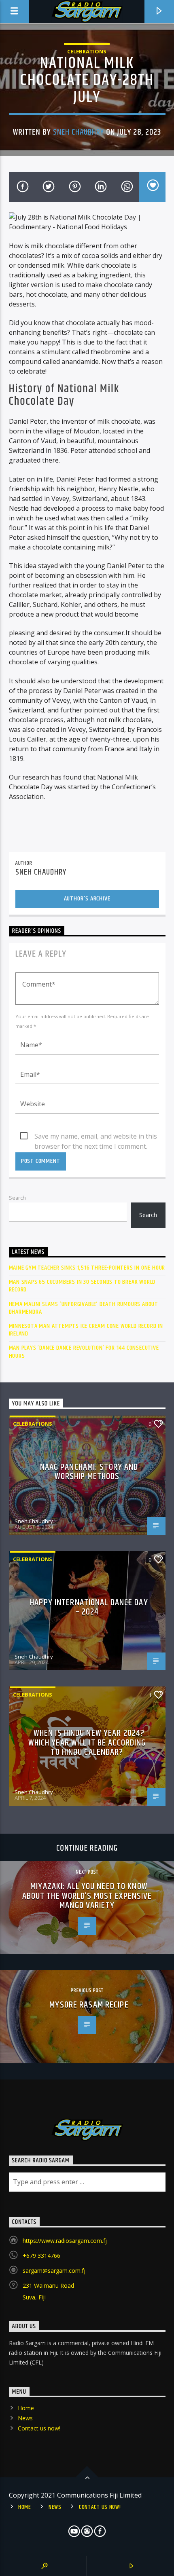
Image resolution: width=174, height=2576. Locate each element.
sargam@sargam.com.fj (54, 2271)
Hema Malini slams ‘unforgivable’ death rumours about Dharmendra (84, 1308)
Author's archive (87, 899)
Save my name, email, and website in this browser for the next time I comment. (96, 1137)
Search (17, 1198)
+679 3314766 (41, 2256)
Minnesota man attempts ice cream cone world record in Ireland (86, 1330)
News (25, 2418)
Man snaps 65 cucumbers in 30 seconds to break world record (82, 1286)
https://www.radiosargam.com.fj (65, 2241)
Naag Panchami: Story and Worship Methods (89, 1472)
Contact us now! (39, 2428)
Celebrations (87, 51)
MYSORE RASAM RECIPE (89, 2005)
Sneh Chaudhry (79, 132)
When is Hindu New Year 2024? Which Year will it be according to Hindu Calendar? (87, 1743)
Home (26, 2408)
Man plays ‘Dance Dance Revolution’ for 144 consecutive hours (84, 1352)
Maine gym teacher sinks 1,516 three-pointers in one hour (87, 1268)
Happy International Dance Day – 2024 (89, 1607)
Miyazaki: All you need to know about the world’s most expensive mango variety (87, 1896)
